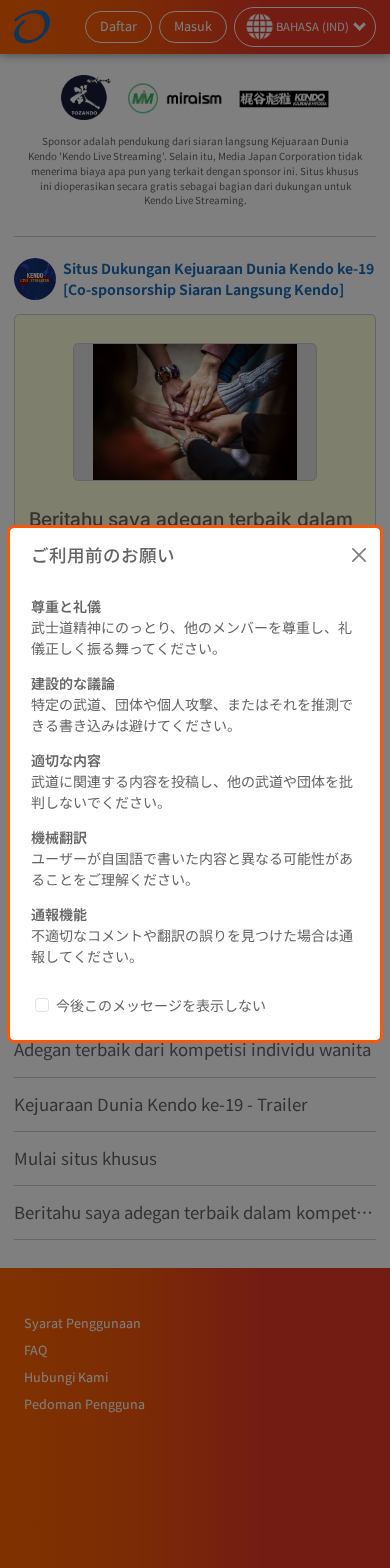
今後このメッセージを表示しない (161, 1005)
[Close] (359, 555)
